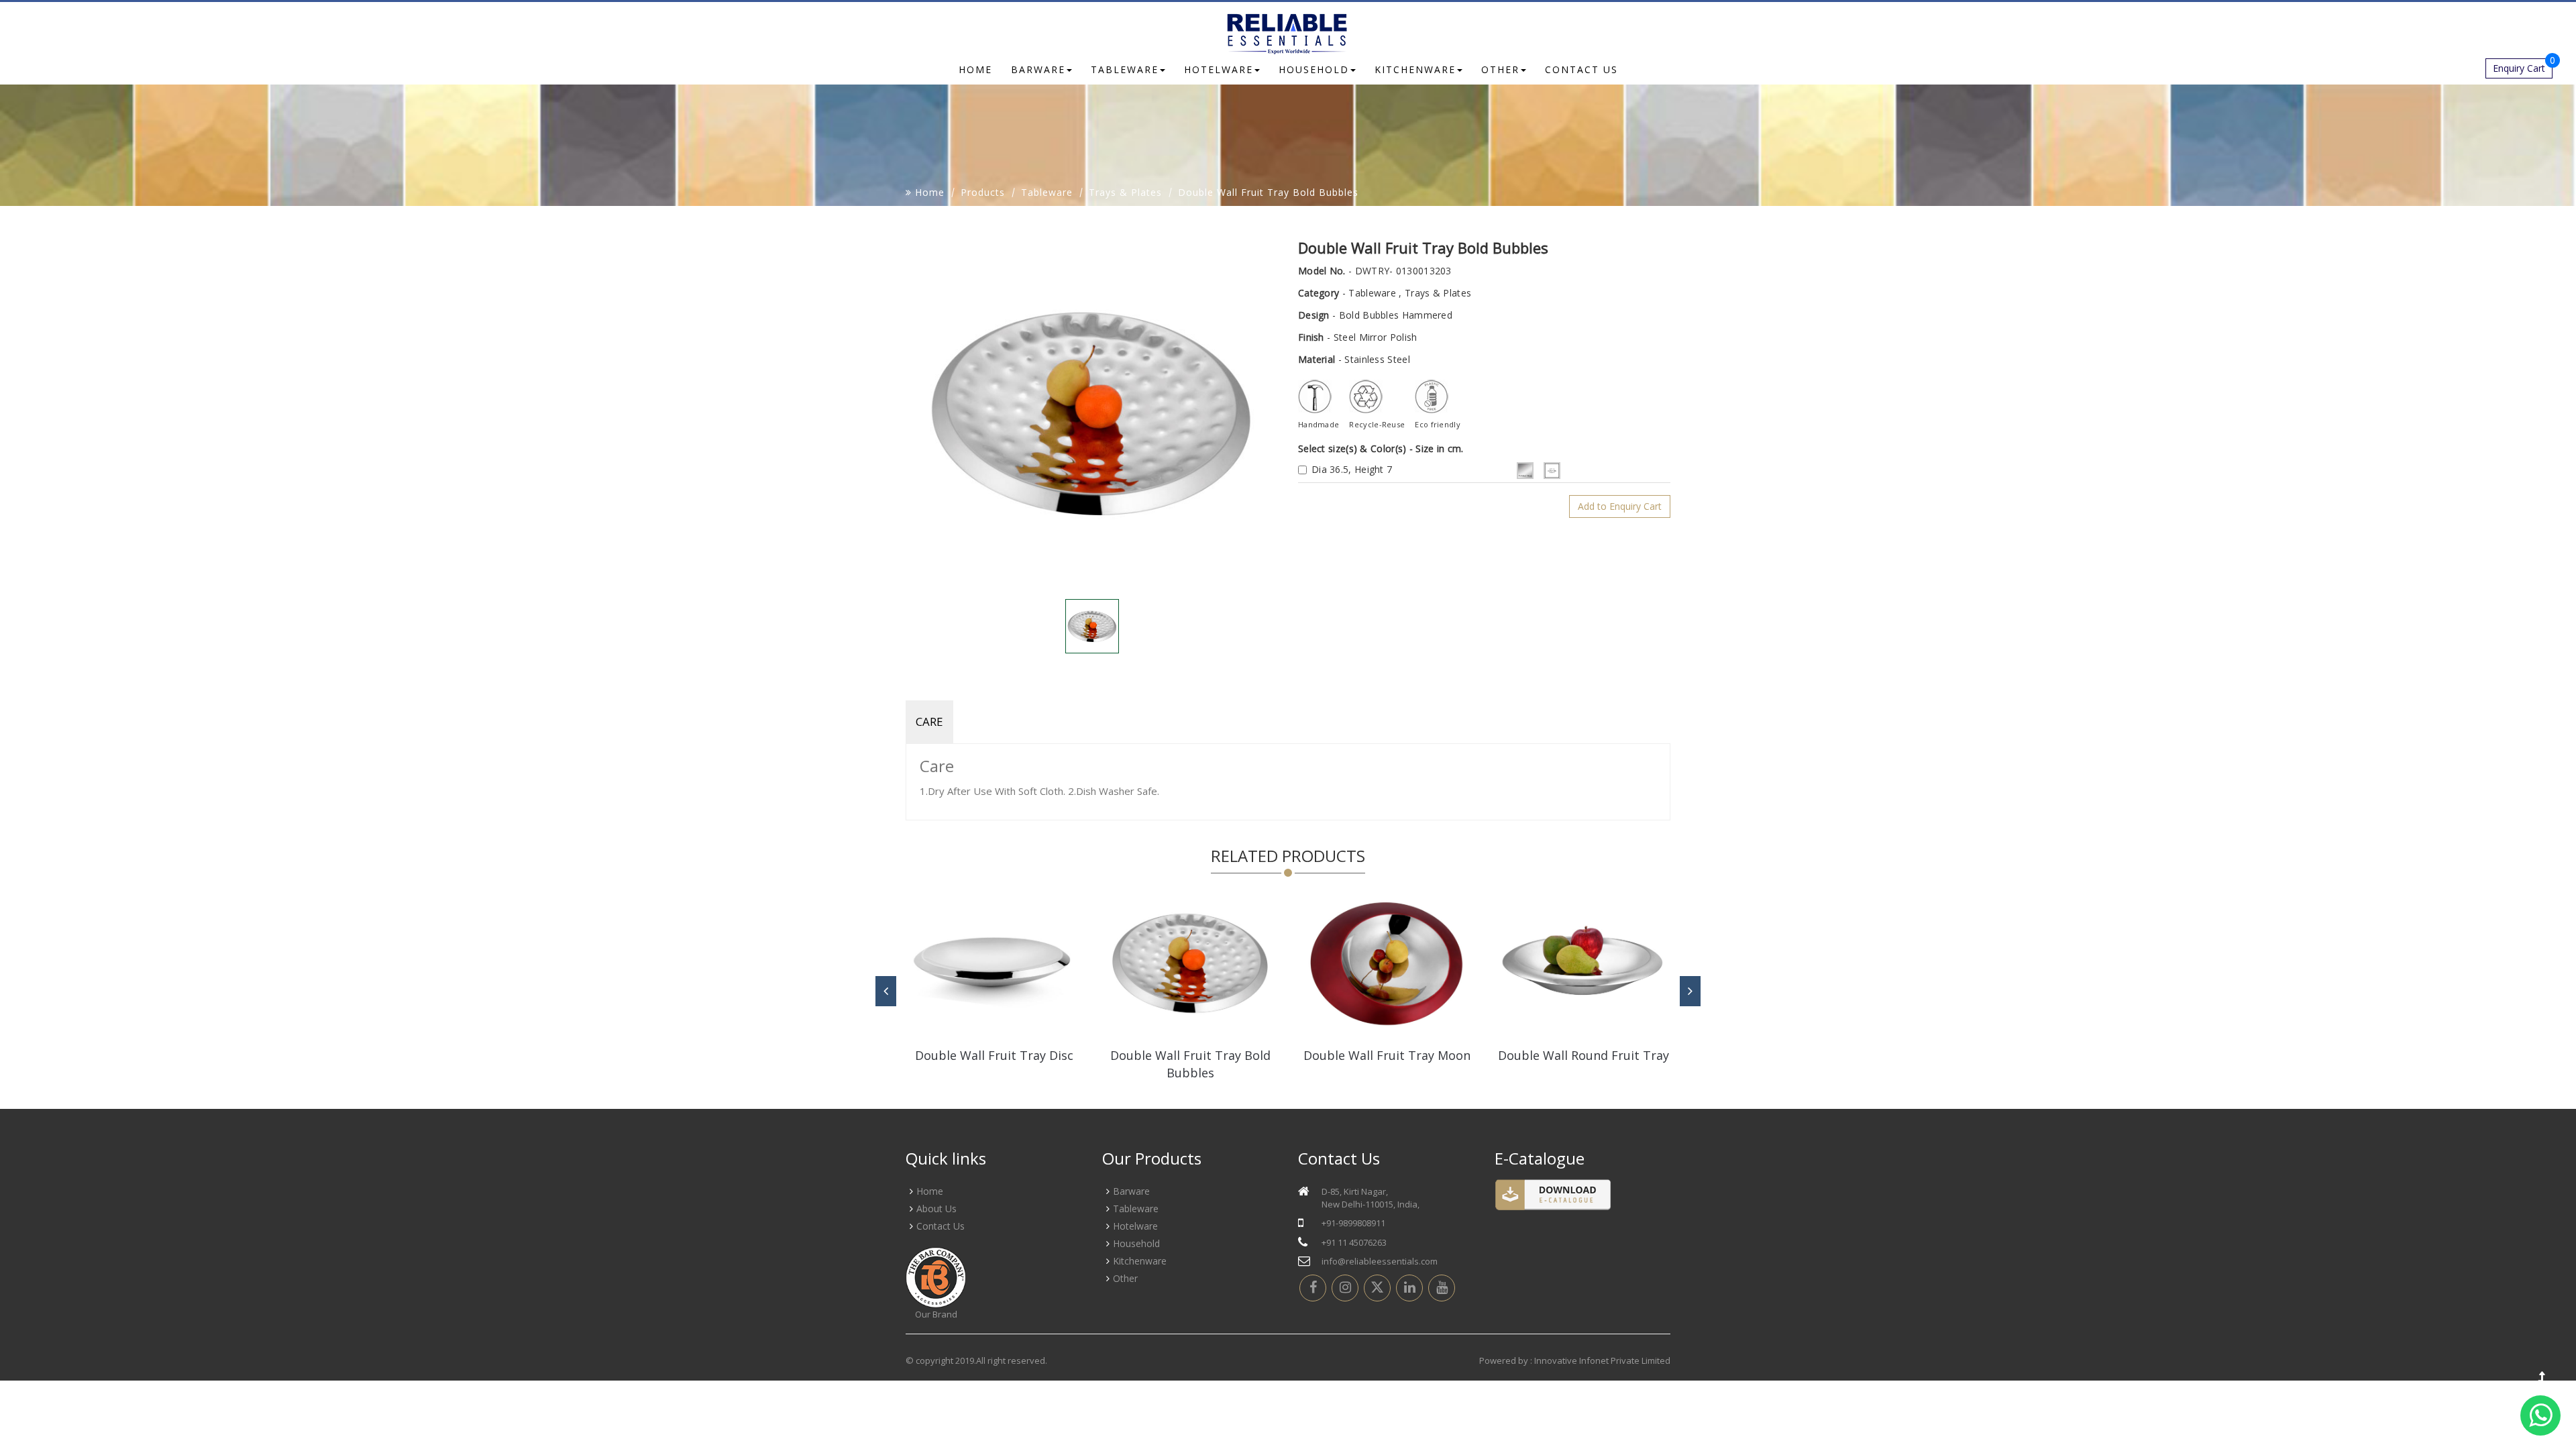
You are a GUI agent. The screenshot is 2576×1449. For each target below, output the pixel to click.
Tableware (1047, 192)
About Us (936, 1209)
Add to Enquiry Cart (1620, 506)
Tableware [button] (1125, 69)
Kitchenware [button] (1415, 69)
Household (1136, 1243)
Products (983, 192)
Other (1125, 1278)
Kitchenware (1140, 1261)
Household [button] (1314, 69)
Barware (1131, 1191)
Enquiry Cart (2523, 66)
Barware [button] (1038, 69)
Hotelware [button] (1219, 69)
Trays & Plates (1125, 192)
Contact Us (941, 1226)
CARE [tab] (929, 721)
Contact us (1581, 69)
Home (975, 69)
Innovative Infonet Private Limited (1602, 1360)
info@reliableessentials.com (1380, 1261)
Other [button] (1500, 69)
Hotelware (1135, 1226)
